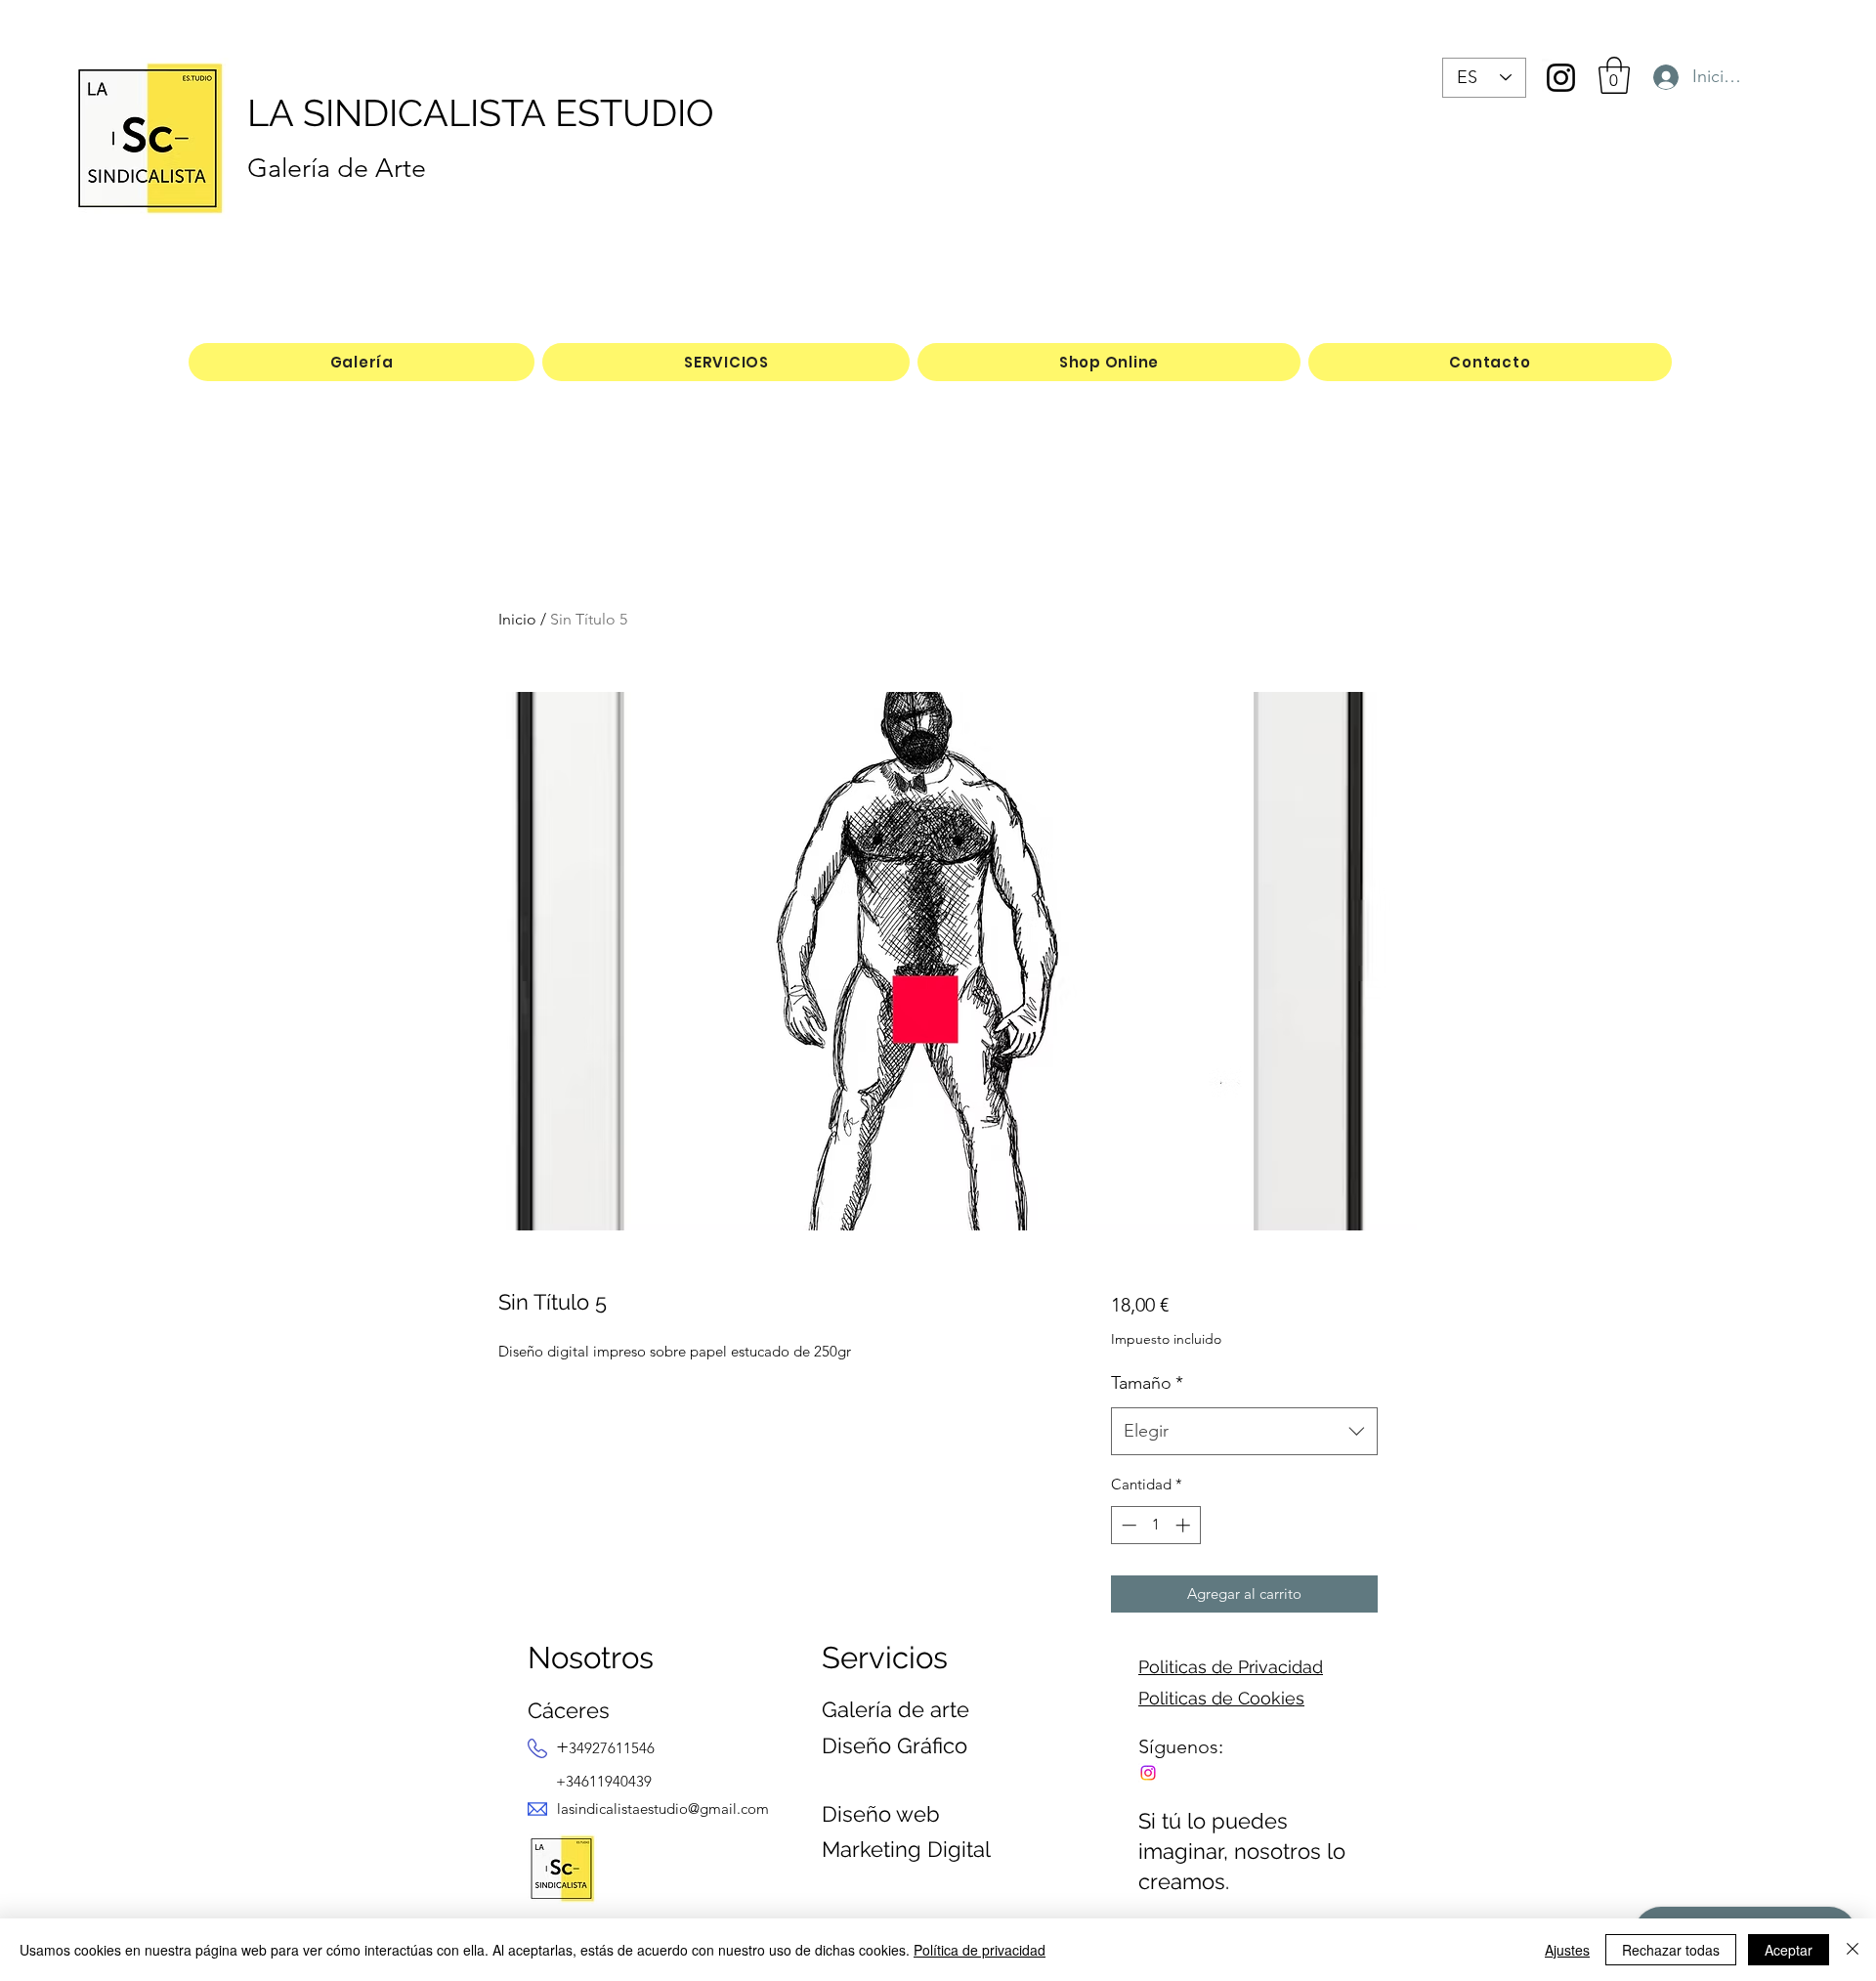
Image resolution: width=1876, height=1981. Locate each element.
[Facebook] (1148, 1773)
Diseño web (881, 1814)
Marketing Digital (906, 1849)
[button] (1614, 75)
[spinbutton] (1155, 1525)
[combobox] (1244, 1432)
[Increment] (1185, 1525)
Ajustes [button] (1567, 1950)
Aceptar (1789, 1950)
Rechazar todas (1671, 1950)
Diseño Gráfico (895, 1745)
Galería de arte (895, 1709)
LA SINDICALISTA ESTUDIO (481, 113)
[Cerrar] (1853, 1950)
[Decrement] (1127, 1525)
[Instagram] (1561, 78)
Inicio (517, 619)
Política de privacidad (980, 1950)
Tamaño (1147, 1383)
